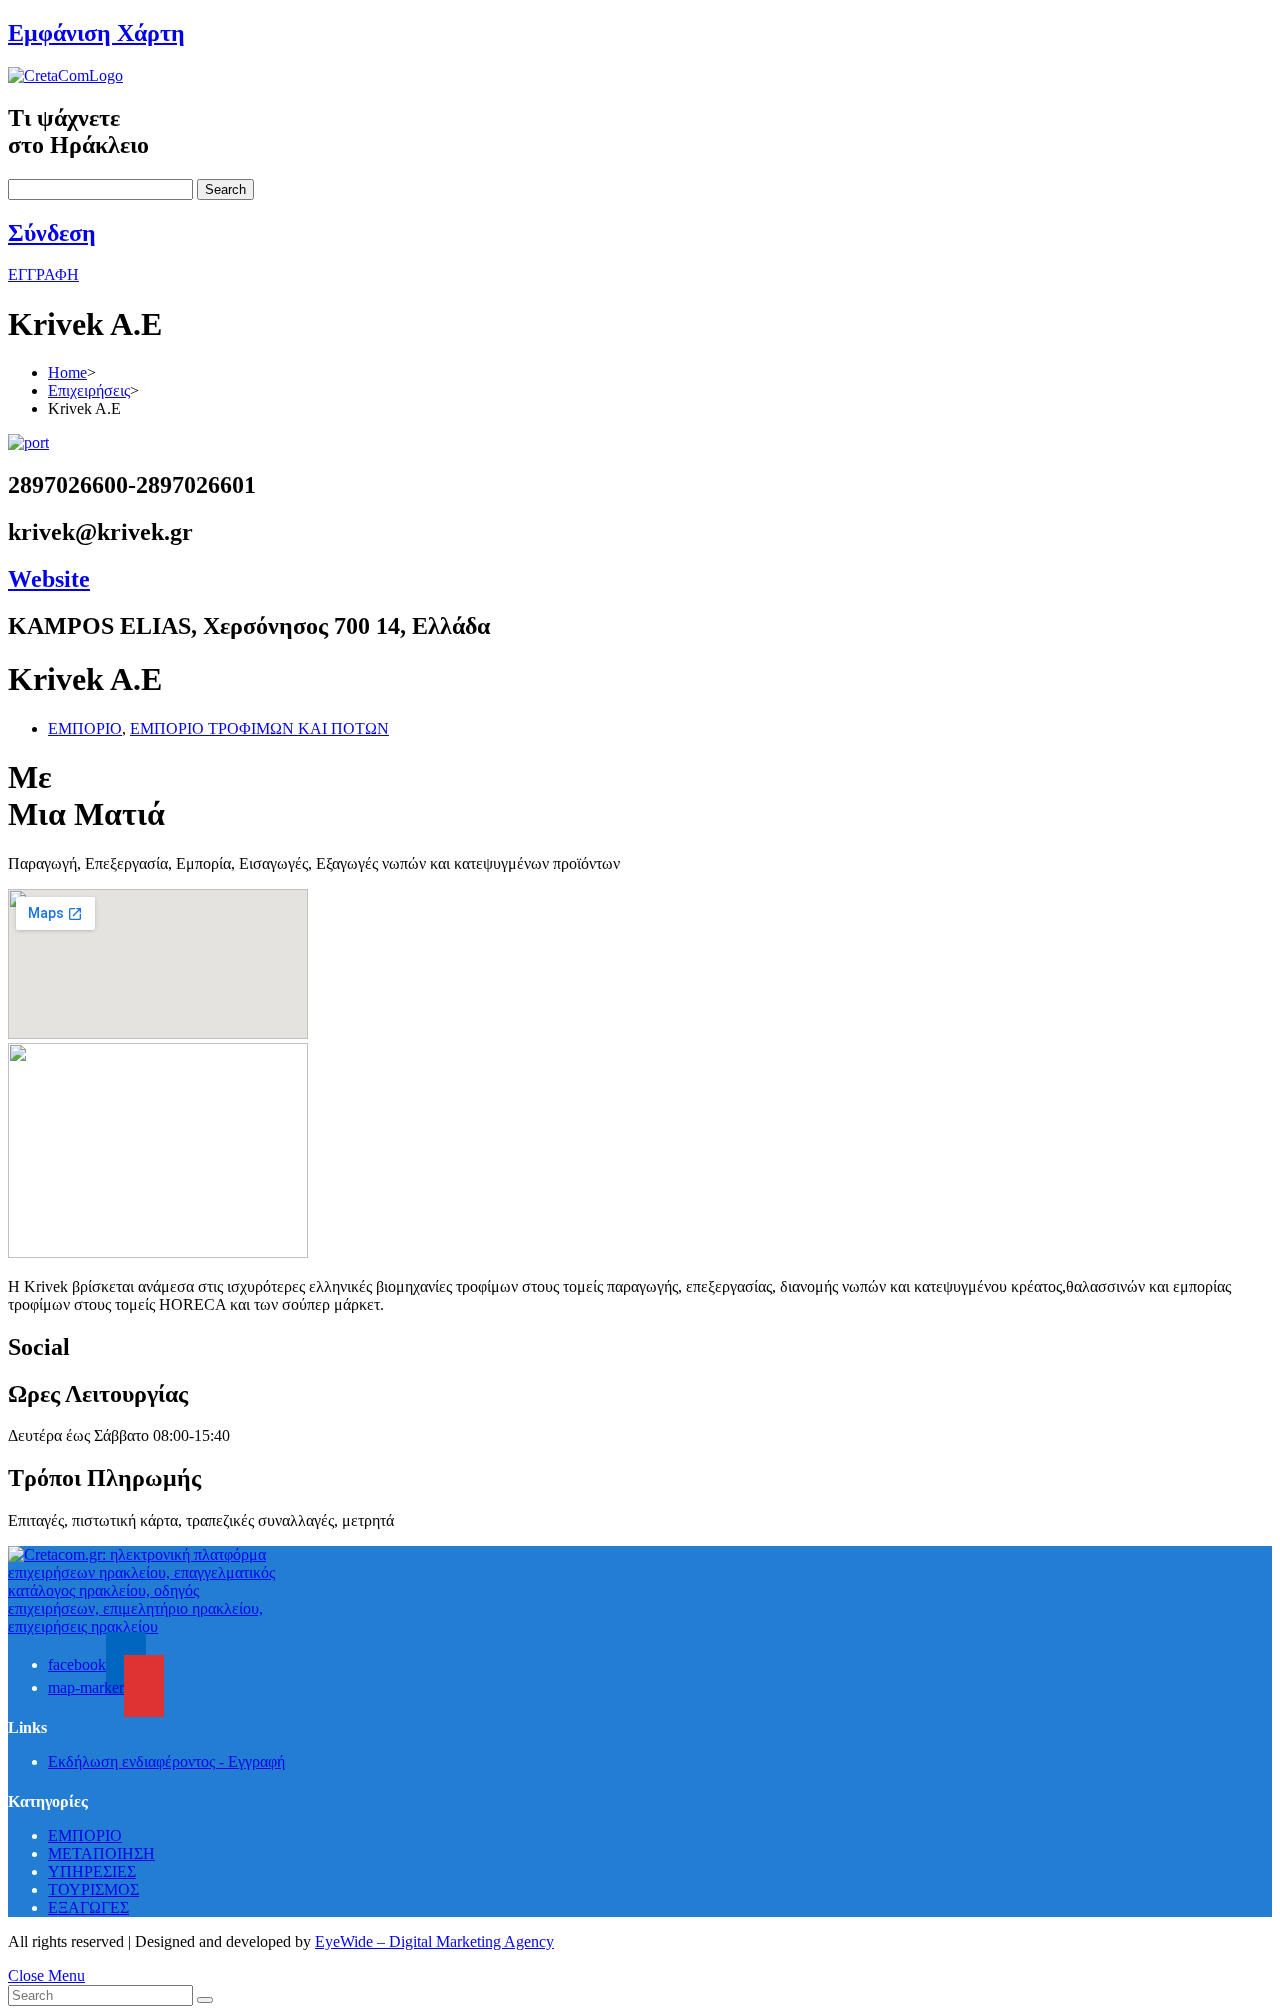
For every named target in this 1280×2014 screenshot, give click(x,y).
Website (49, 579)
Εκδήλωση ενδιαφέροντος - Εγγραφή (166, 1761)
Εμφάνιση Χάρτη (96, 33)
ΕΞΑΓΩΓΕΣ (88, 1907)
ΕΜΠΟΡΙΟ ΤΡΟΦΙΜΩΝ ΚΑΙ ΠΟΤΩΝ (259, 728)
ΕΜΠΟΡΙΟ (85, 728)
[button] (43, 274)
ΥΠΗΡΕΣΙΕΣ (92, 1871)
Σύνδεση (52, 233)
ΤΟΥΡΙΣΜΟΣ (93, 1889)
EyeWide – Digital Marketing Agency (434, 1941)
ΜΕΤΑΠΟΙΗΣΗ (101, 1853)
